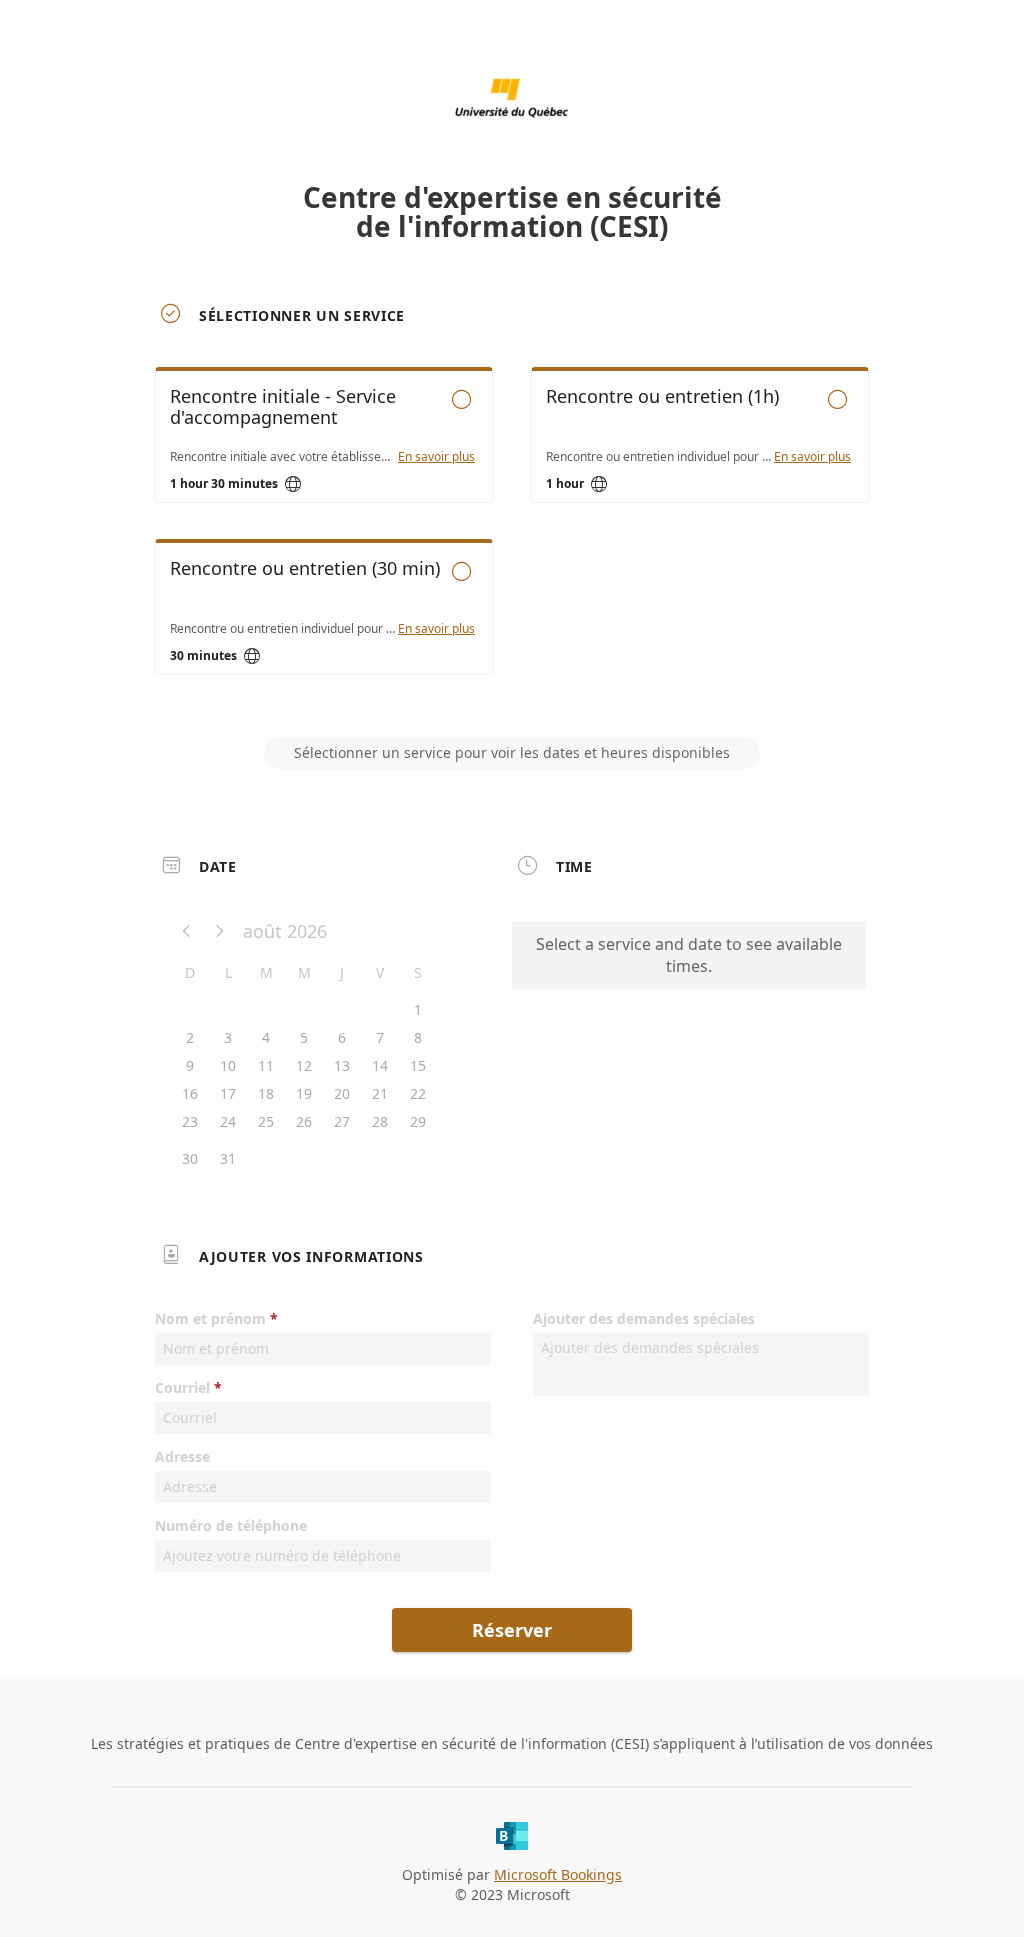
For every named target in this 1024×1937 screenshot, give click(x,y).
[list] (512, 539)
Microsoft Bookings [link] (558, 1874)
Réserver (512, 1630)
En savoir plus (436, 457)
